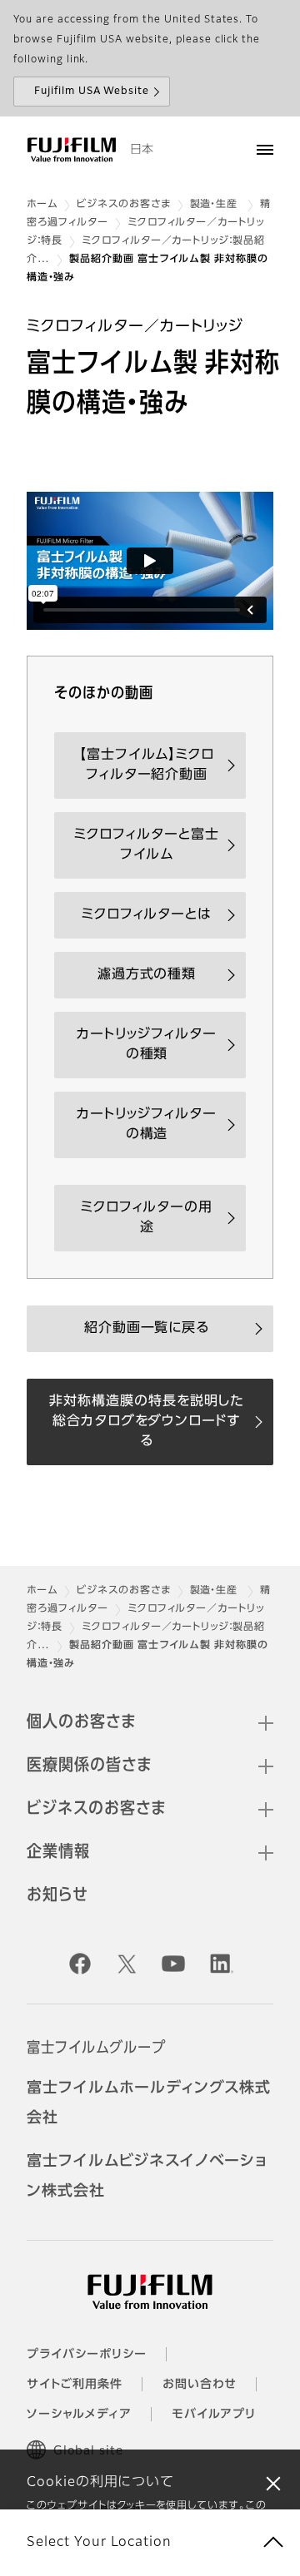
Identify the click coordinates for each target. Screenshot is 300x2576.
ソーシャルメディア (79, 2415)
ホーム (42, 205)
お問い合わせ (200, 2385)
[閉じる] (273, 2483)
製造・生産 (216, 205)
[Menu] (265, 150)
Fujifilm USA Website (92, 92)
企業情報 (58, 1852)
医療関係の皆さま (89, 1766)
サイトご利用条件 (75, 2385)
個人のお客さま (81, 1722)
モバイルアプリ (214, 2415)
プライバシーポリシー (87, 2355)
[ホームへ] (72, 150)
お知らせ (57, 1895)
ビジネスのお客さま (124, 205)
